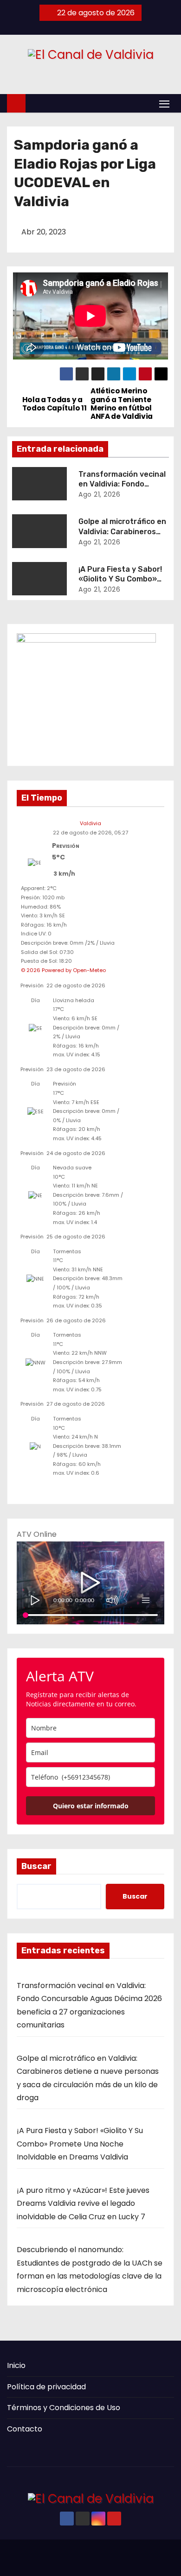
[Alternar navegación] (164, 104)
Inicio (16, 2365)
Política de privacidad (46, 2387)
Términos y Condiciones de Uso (64, 2408)
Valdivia (90, 823)
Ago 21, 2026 (99, 494)
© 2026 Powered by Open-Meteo (63, 970)
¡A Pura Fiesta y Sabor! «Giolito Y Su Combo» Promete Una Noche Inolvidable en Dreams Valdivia (80, 2144)
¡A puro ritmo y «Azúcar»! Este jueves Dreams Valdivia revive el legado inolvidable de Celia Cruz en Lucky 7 (83, 2203)
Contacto (25, 2429)
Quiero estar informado (91, 1806)
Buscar (36, 1866)
